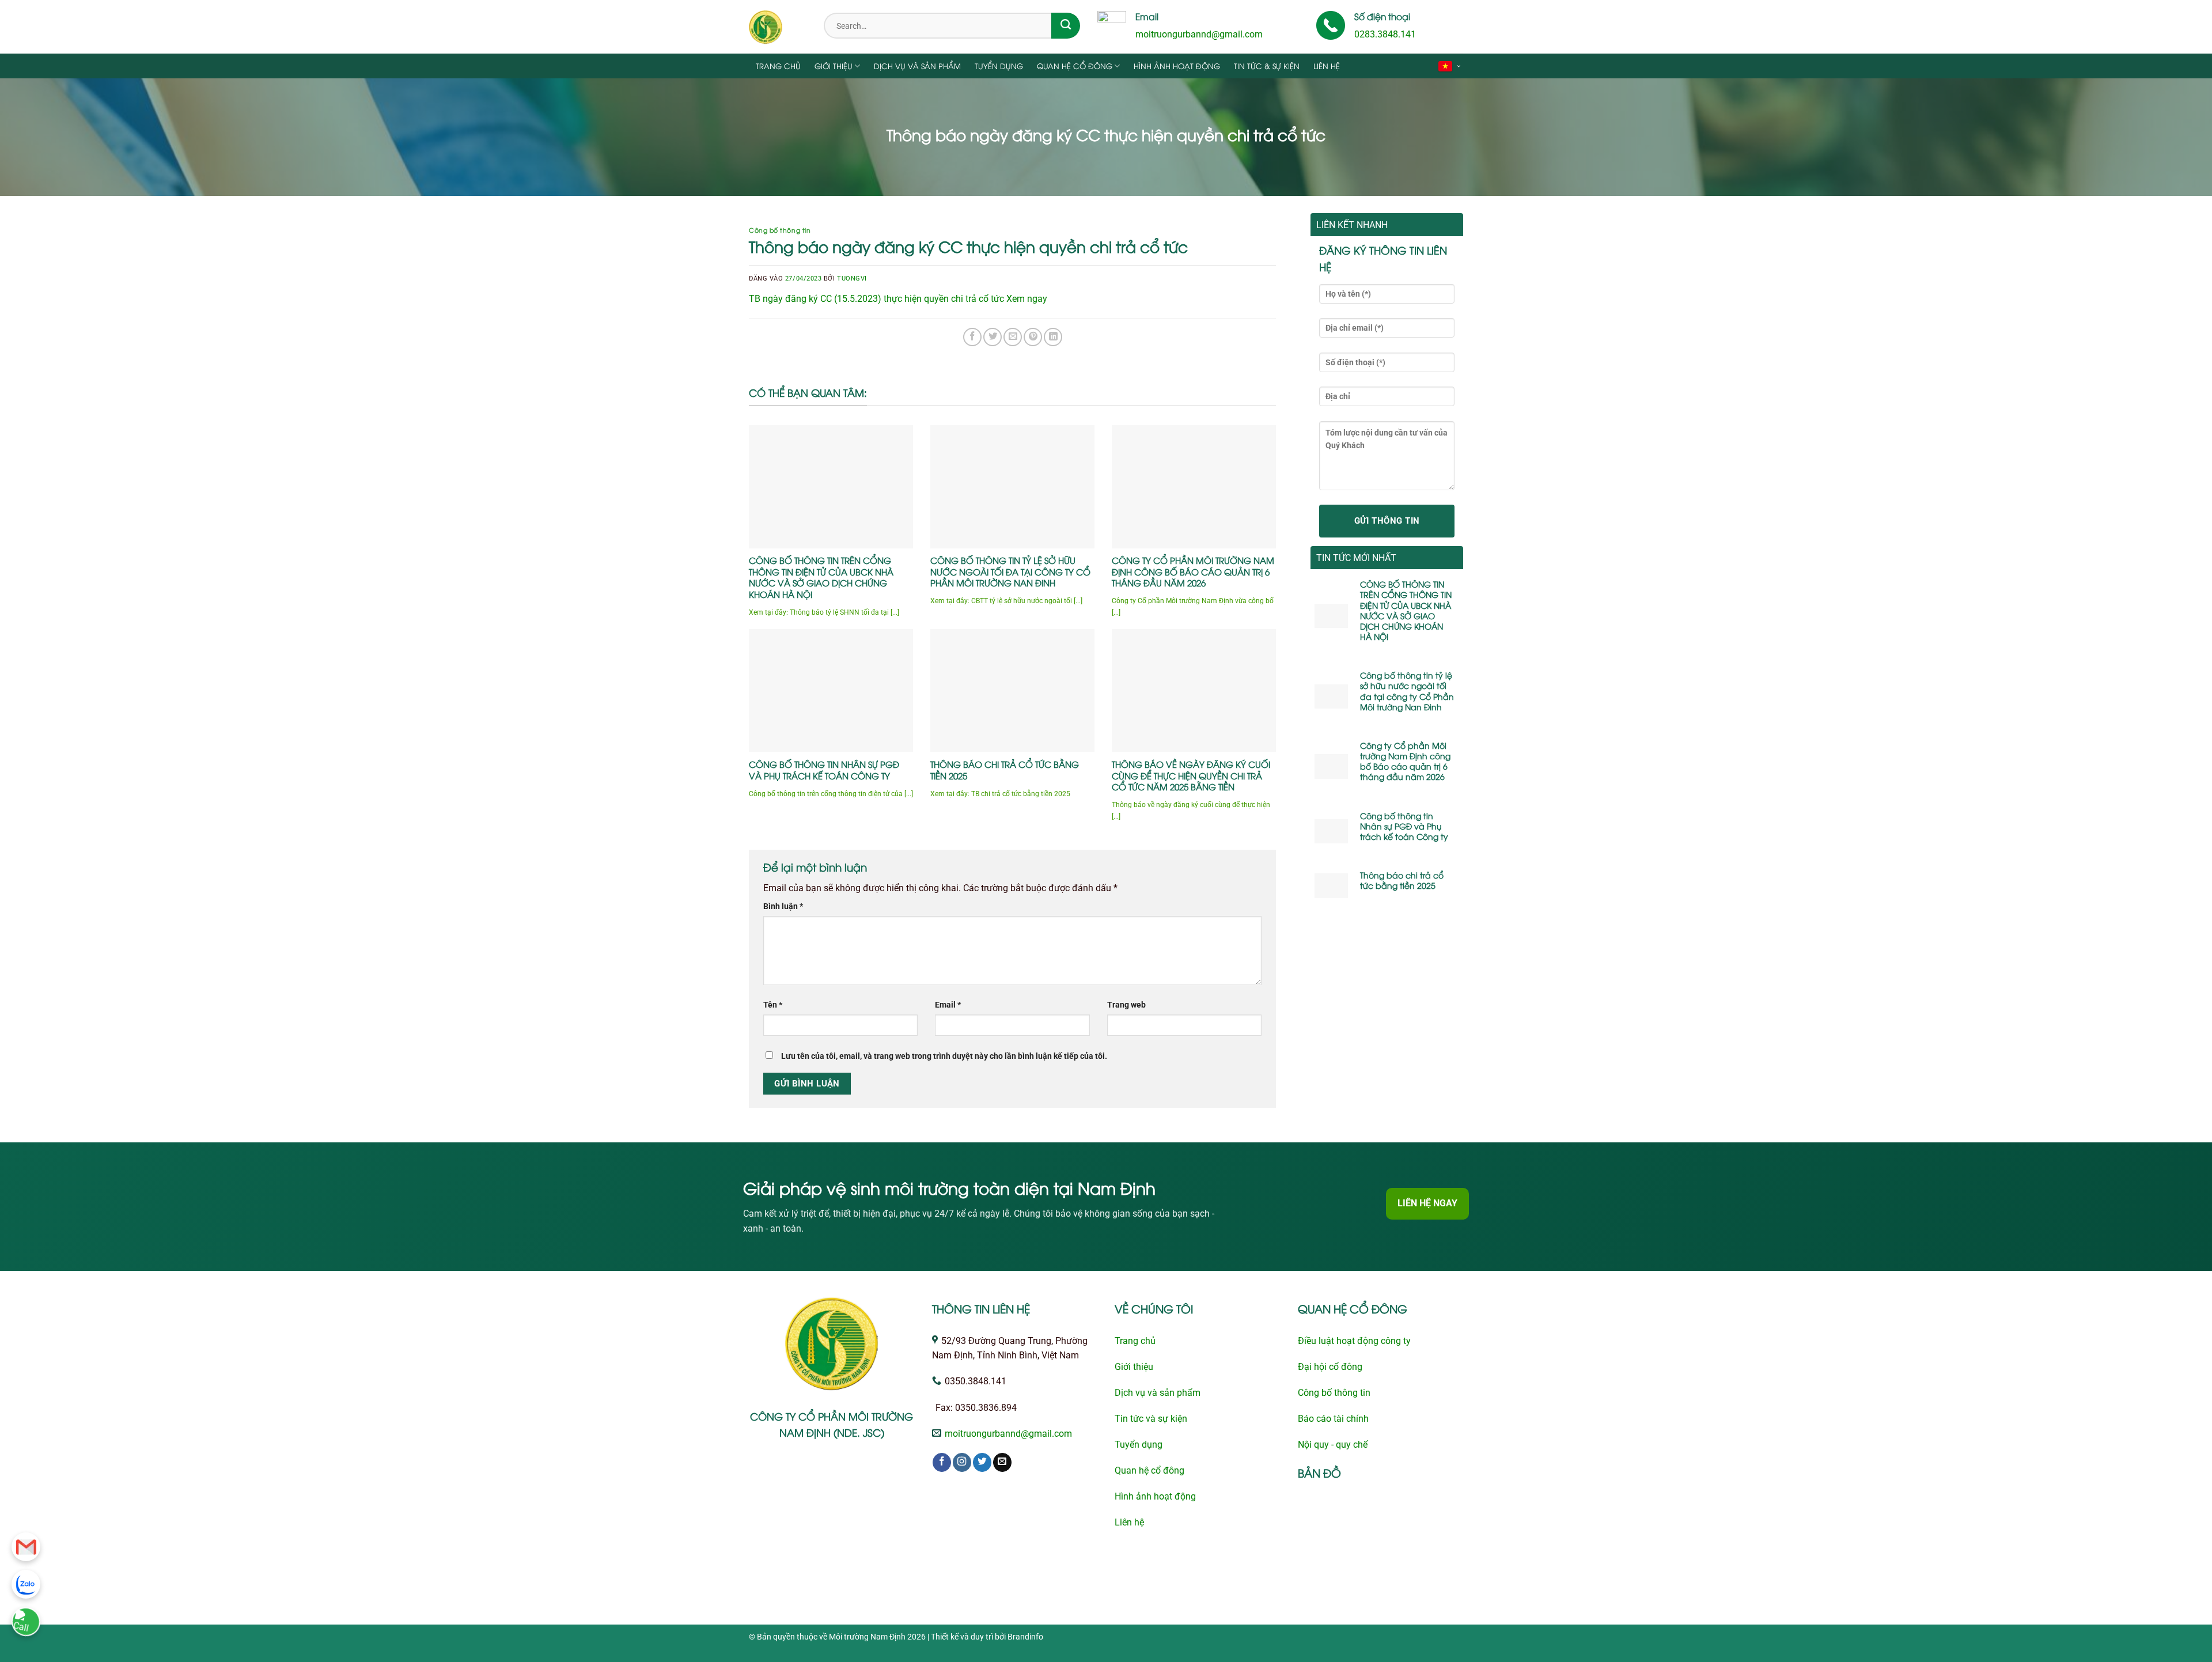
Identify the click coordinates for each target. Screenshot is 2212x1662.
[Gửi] (1066, 26)
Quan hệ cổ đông (1075, 66)
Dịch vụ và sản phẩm (917, 66)
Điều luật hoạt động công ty (1354, 1341)
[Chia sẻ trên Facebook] (972, 337)
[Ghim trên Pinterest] (1033, 337)
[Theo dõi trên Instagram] (962, 1462)
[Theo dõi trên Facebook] (942, 1462)
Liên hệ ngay (1427, 1203)
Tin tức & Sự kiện (1267, 66)
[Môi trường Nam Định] (778, 27)
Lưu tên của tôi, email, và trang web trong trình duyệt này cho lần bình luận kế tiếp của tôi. (944, 1056)
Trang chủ (778, 66)
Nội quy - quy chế (1333, 1445)
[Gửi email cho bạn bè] (1013, 337)
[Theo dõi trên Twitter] (982, 1462)
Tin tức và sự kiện (1151, 1419)
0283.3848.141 (1385, 35)
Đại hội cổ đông (1330, 1367)
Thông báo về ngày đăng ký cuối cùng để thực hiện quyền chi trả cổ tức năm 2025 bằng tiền (1191, 775)
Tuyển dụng (999, 66)
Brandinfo (1025, 1637)
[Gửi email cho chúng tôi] (1002, 1462)
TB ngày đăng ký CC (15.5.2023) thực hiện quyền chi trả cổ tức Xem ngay (898, 299)
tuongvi (852, 279)
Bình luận (783, 906)
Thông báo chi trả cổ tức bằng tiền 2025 (1005, 770)
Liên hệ (1327, 66)
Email (948, 1005)
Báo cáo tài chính (1333, 1419)
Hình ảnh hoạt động (1177, 66)
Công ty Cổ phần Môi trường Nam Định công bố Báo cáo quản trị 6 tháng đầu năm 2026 (1193, 571)
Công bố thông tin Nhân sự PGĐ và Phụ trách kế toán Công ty (824, 770)
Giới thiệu (834, 66)
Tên (773, 1005)
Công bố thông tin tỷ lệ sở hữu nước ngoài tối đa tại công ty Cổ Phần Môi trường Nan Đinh (1010, 571)
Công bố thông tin (780, 230)
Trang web (1126, 1005)
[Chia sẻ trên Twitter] (993, 337)
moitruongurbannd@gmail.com (1199, 35)
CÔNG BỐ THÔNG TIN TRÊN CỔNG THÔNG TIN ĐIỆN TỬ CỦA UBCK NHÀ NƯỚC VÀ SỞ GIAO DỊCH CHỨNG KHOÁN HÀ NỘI (821, 577)
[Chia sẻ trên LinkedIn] (1053, 337)
